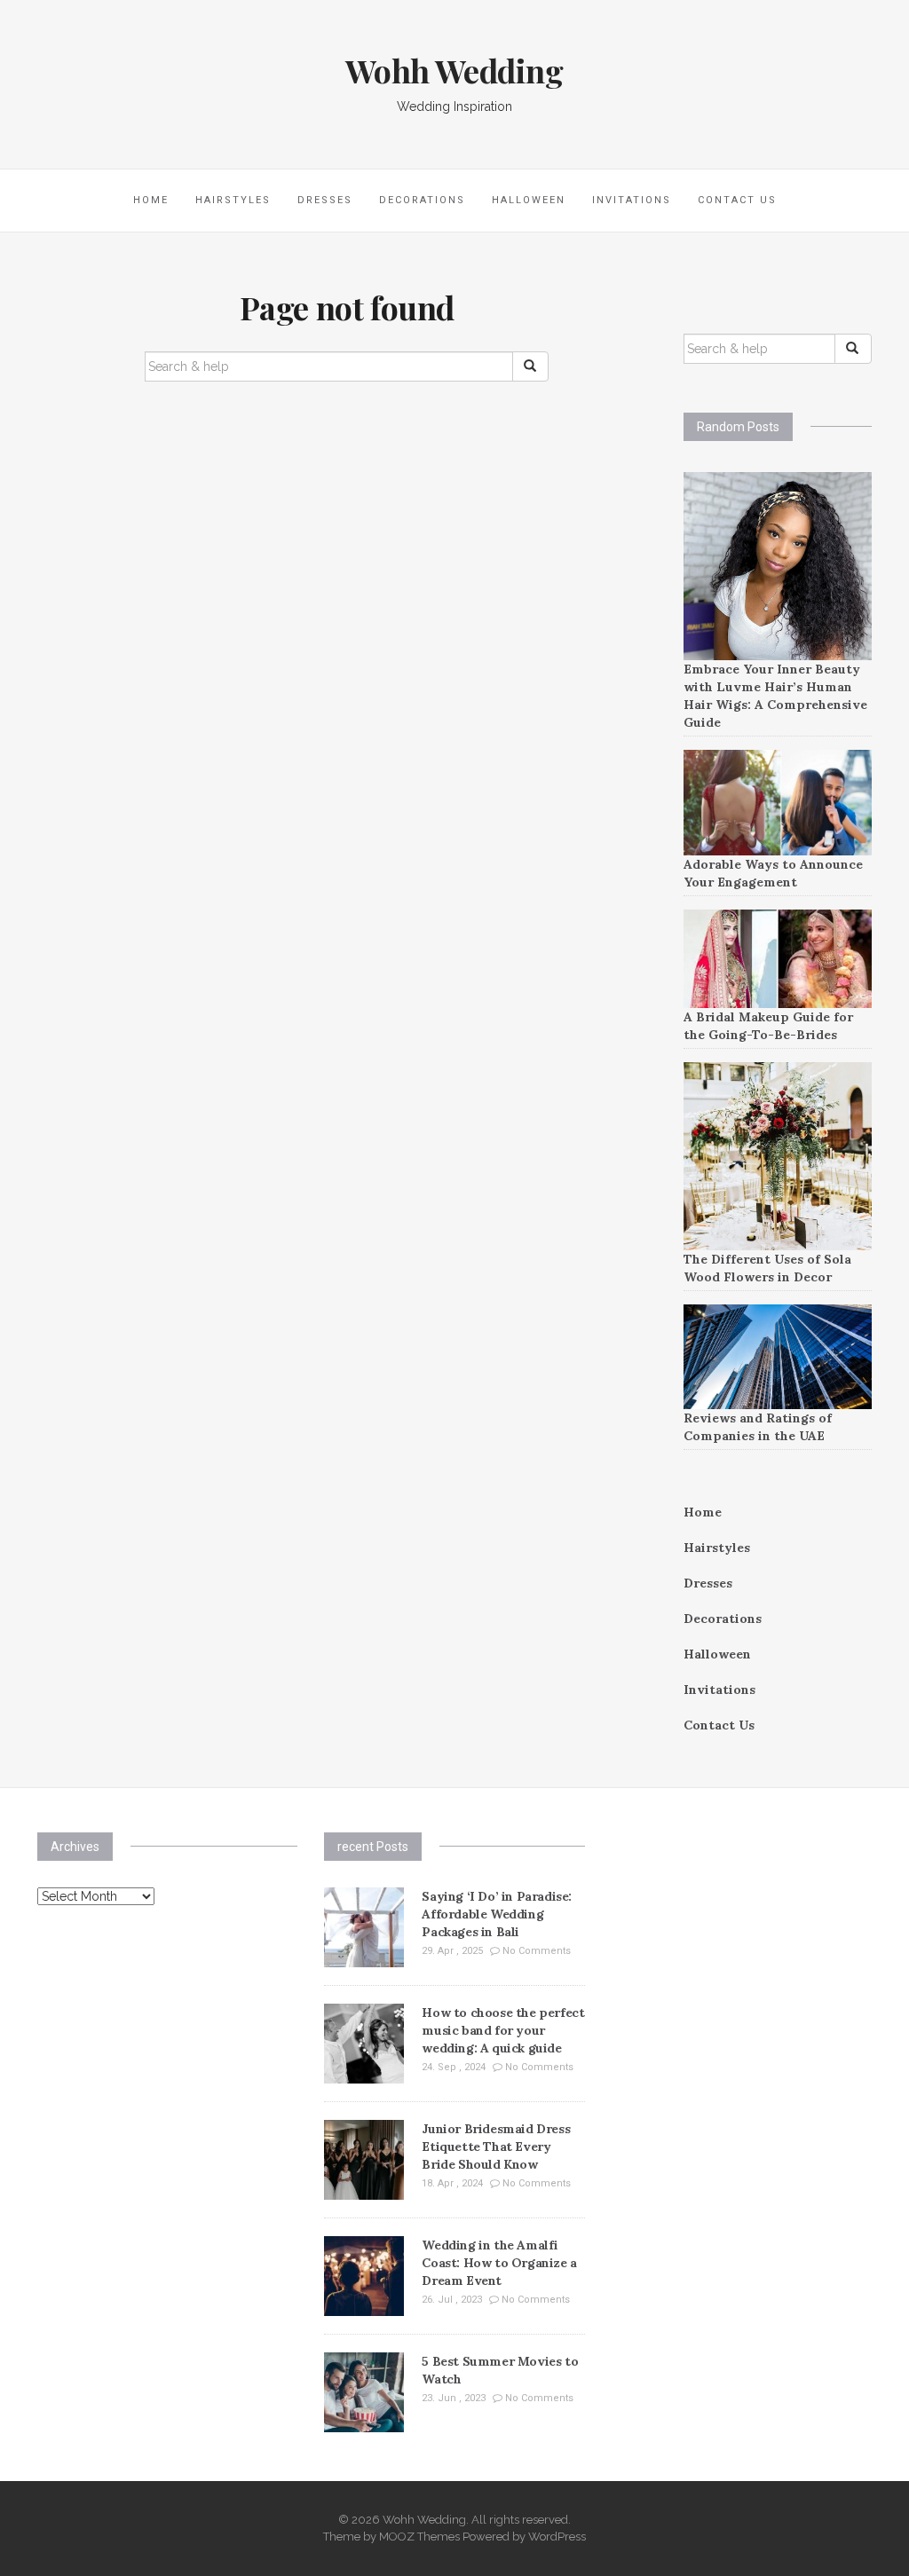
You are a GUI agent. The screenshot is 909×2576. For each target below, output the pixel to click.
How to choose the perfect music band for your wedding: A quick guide (503, 2030)
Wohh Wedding (454, 70)
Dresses (325, 200)
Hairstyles (233, 200)
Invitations (632, 200)
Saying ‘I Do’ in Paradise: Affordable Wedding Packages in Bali (497, 1914)
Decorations (422, 200)
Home (151, 200)
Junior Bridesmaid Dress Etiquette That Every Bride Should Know (496, 2147)
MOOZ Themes (419, 2537)
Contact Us (737, 200)
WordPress (557, 2537)
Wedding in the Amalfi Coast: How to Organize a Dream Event (499, 2263)
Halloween (529, 200)
